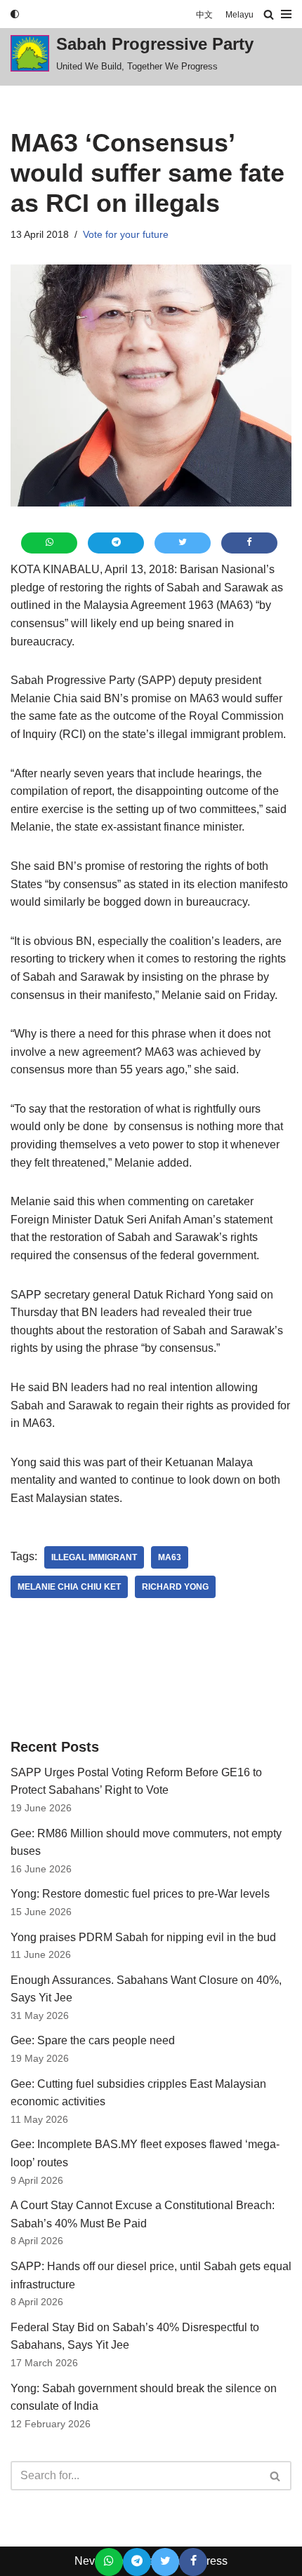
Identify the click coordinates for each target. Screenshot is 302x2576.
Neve (88, 2561)
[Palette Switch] (15, 14)
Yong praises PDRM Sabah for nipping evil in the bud (143, 1937)
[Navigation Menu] (286, 14)
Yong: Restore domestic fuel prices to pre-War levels (140, 1894)
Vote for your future (126, 234)
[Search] (269, 14)
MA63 (170, 1557)
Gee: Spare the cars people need (93, 2040)
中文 (204, 14)
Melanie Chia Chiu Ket (69, 1587)
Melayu (239, 14)
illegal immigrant (94, 1557)
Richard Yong (175, 1587)
